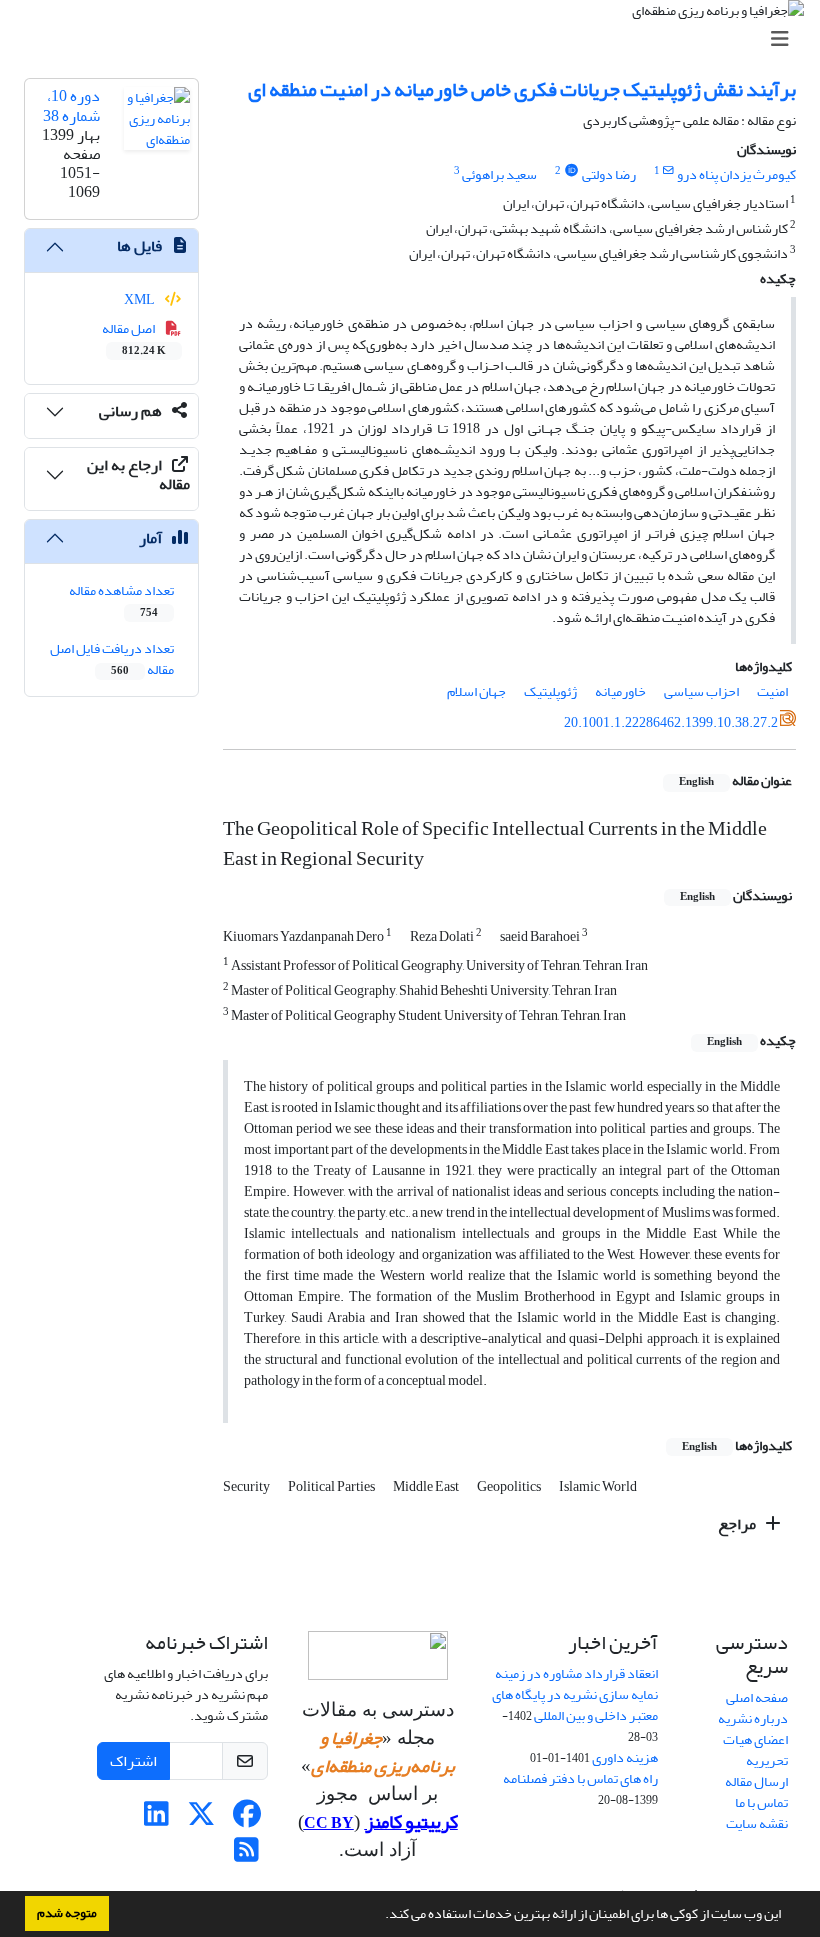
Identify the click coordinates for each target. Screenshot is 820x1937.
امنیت (772, 691)
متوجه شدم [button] (67, 1913)
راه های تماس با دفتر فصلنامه (580, 1778)
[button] (380, 1916)
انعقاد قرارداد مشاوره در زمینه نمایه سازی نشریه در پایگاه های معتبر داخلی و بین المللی (575, 1694)
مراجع (738, 1524)
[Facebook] (246, 1819)
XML (140, 299)
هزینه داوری (625, 1757)
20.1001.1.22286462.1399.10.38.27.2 (671, 722)
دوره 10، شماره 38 (71, 105)
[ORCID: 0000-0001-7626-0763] (571, 171)
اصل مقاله (134, 338)
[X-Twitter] (201, 1819)
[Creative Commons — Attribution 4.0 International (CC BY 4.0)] (377, 1655)
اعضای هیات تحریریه (755, 1750)
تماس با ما (761, 1802)
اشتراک (133, 1761)
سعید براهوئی (499, 174)
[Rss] (246, 1855)
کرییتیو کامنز (411, 1822)
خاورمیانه (620, 691)
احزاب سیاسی (701, 691)
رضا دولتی (609, 174)
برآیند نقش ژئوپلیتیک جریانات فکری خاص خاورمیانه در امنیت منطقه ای (522, 89)
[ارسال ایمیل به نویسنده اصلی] (668, 171)
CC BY (329, 1823)
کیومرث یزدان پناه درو (736, 174)
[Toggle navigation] (416, 39)
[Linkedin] (156, 1819)
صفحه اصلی (757, 1697)
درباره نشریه (753, 1718)
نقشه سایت (757, 1823)
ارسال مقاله (756, 1781)
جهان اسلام (476, 691)
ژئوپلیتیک (550, 691)
